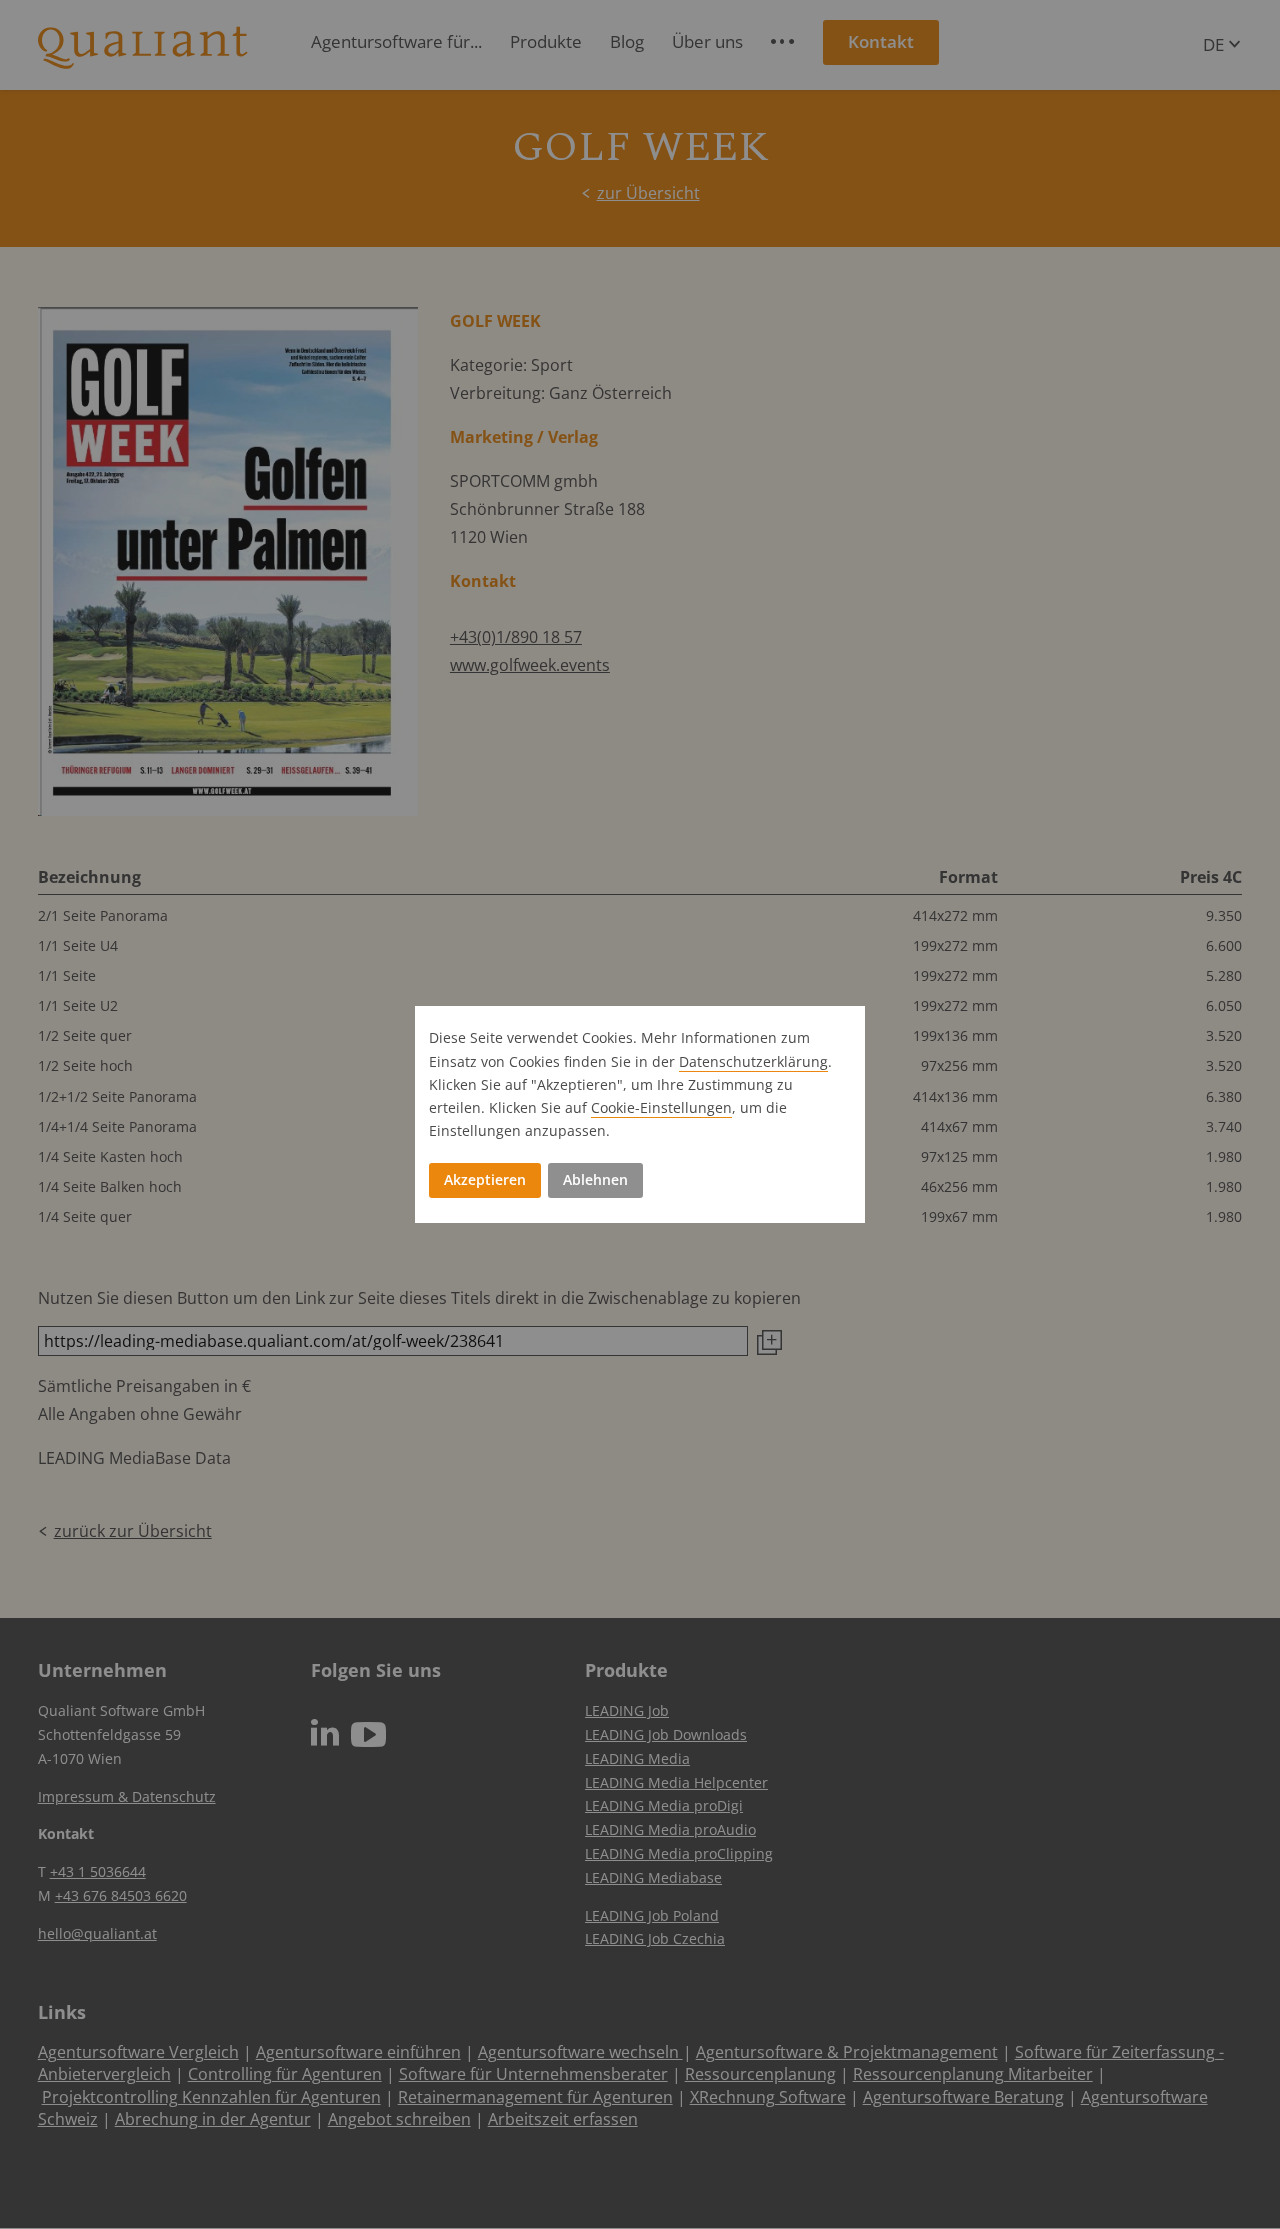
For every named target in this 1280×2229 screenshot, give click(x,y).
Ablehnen (595, 1179)
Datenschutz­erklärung (753, 1061)
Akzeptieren (485, 1179)
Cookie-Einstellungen (661, 1107)
